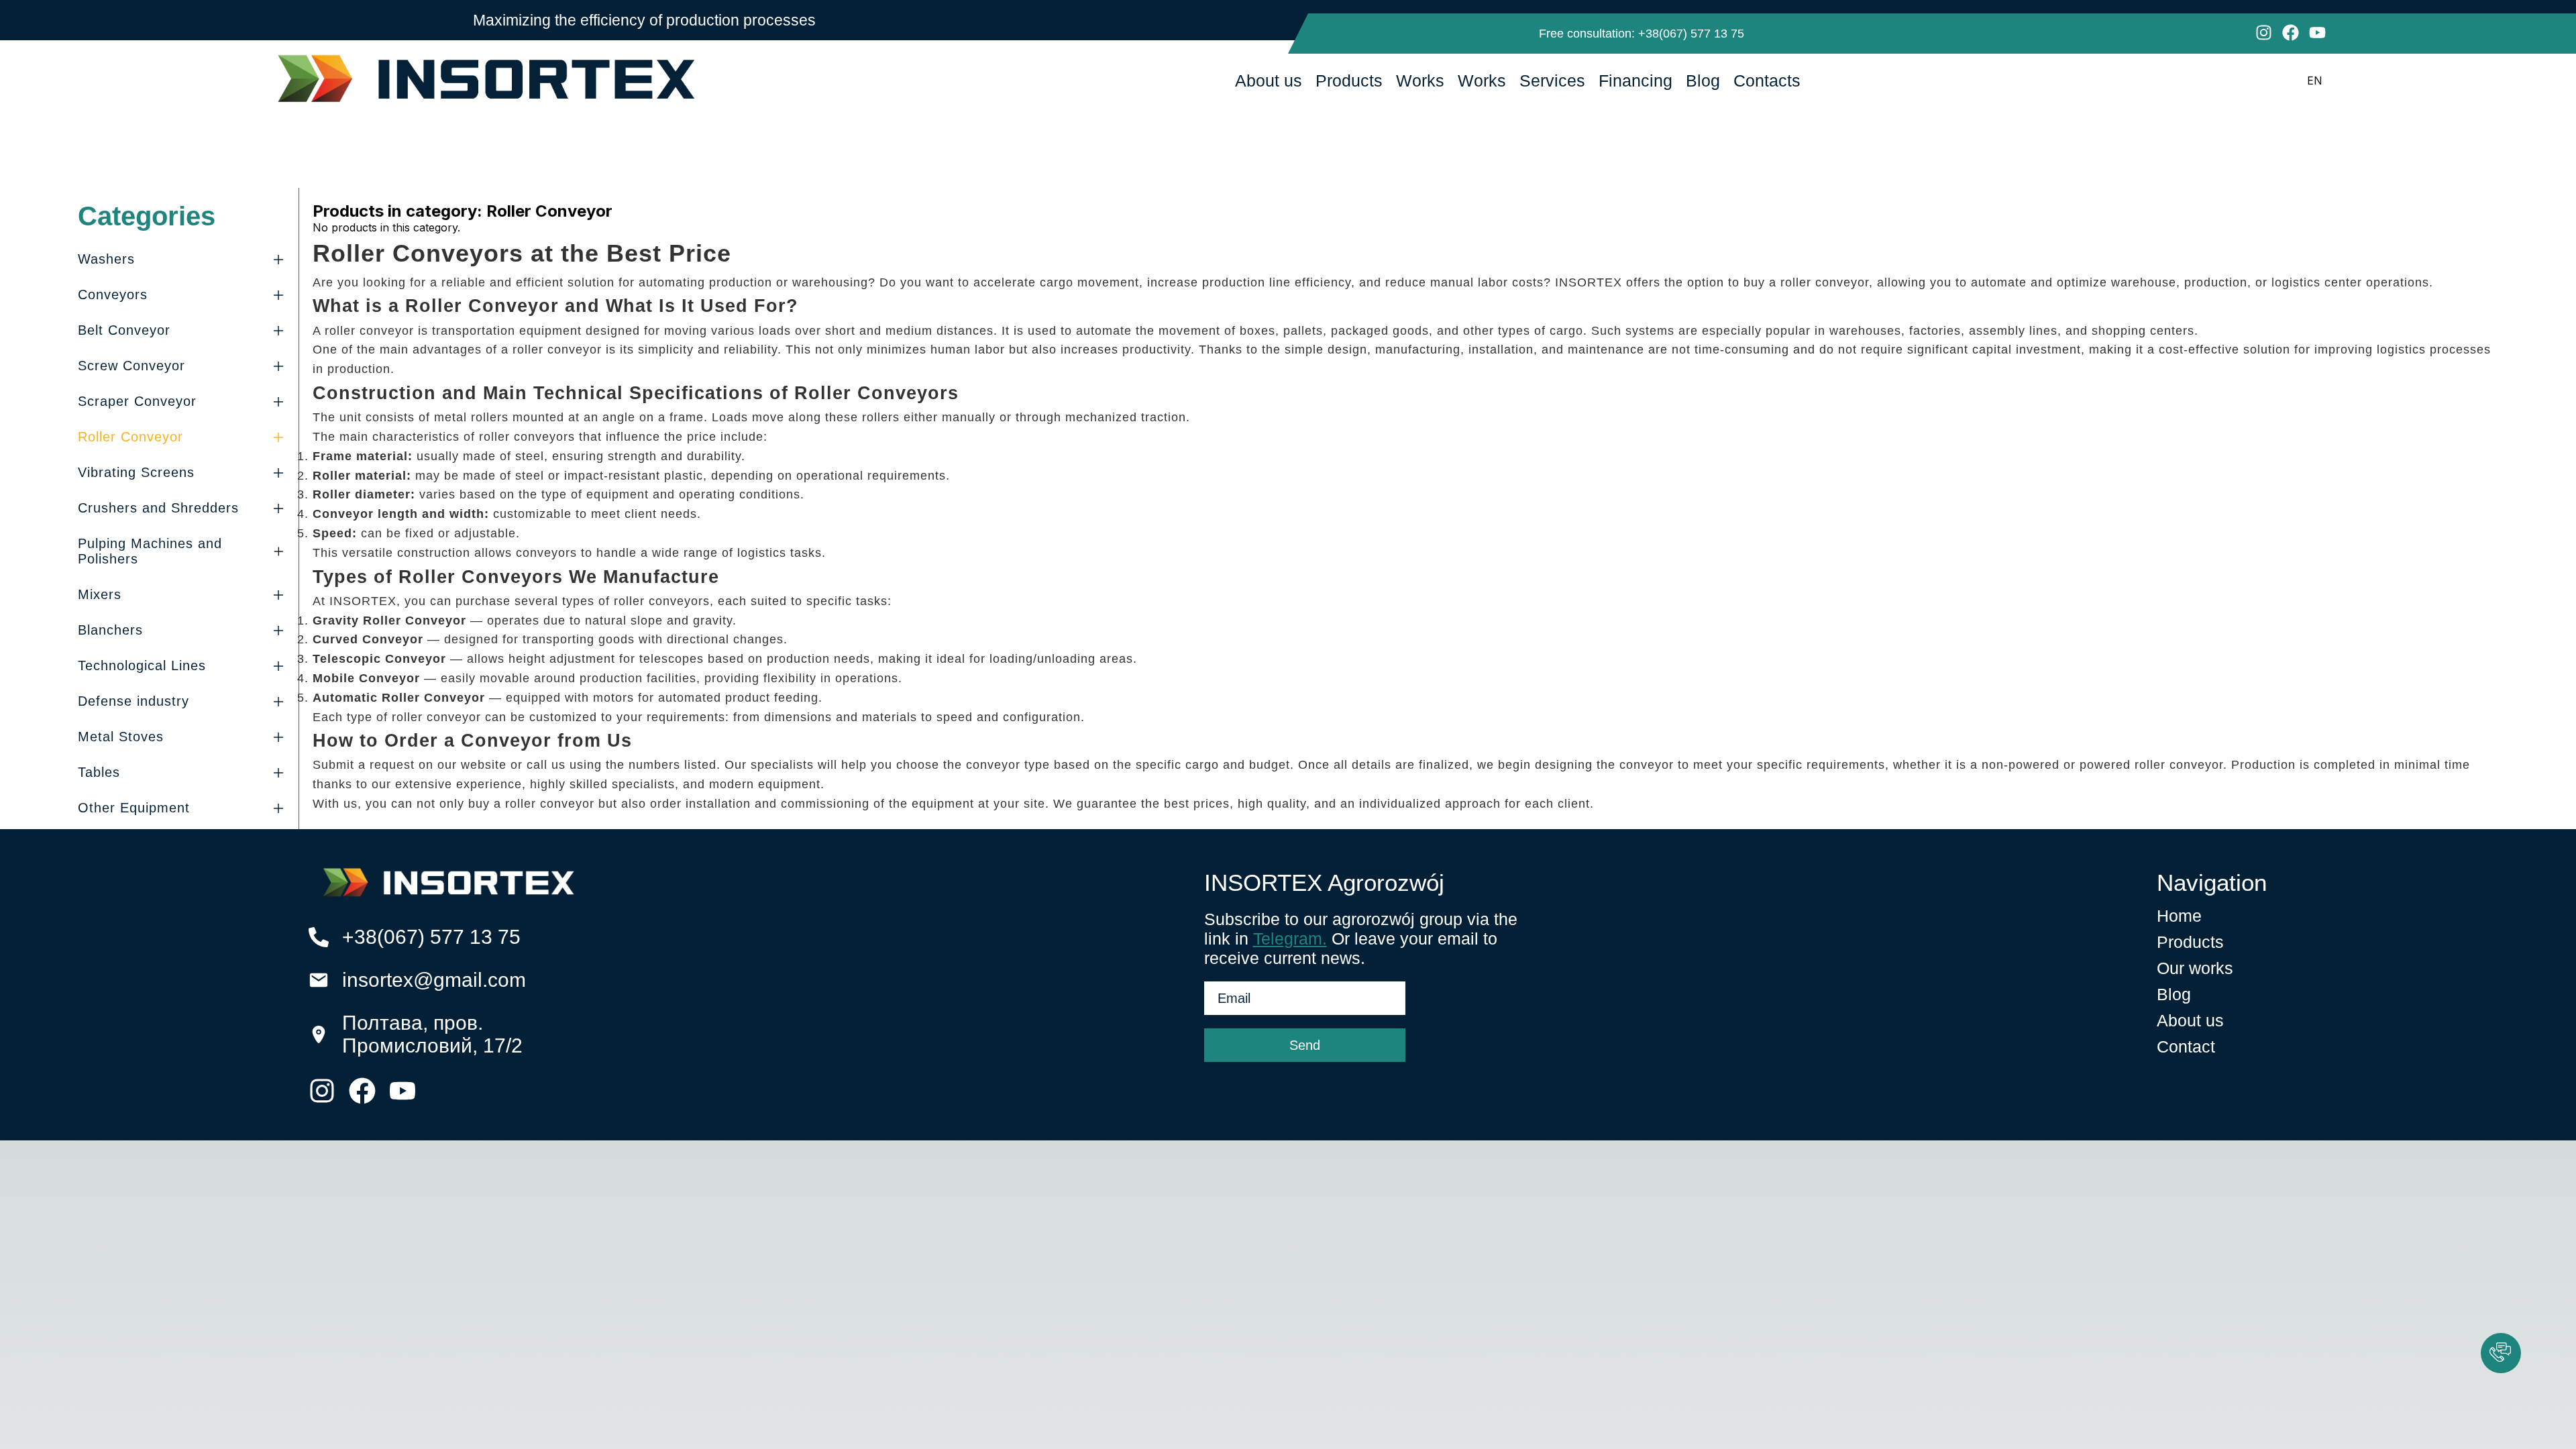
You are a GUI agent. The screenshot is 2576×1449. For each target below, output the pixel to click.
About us (1269, 80)
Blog (1703, 80)
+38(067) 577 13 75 (1691, 34)
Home (2179, 916)
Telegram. (1290, 938)
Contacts (1767, 80)
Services (1552, 80)
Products (1349, 80)
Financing (1635, 80)
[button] (2501, 1353)
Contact (2186, 1046)
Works (1420, 80)
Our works (2195, 968)
